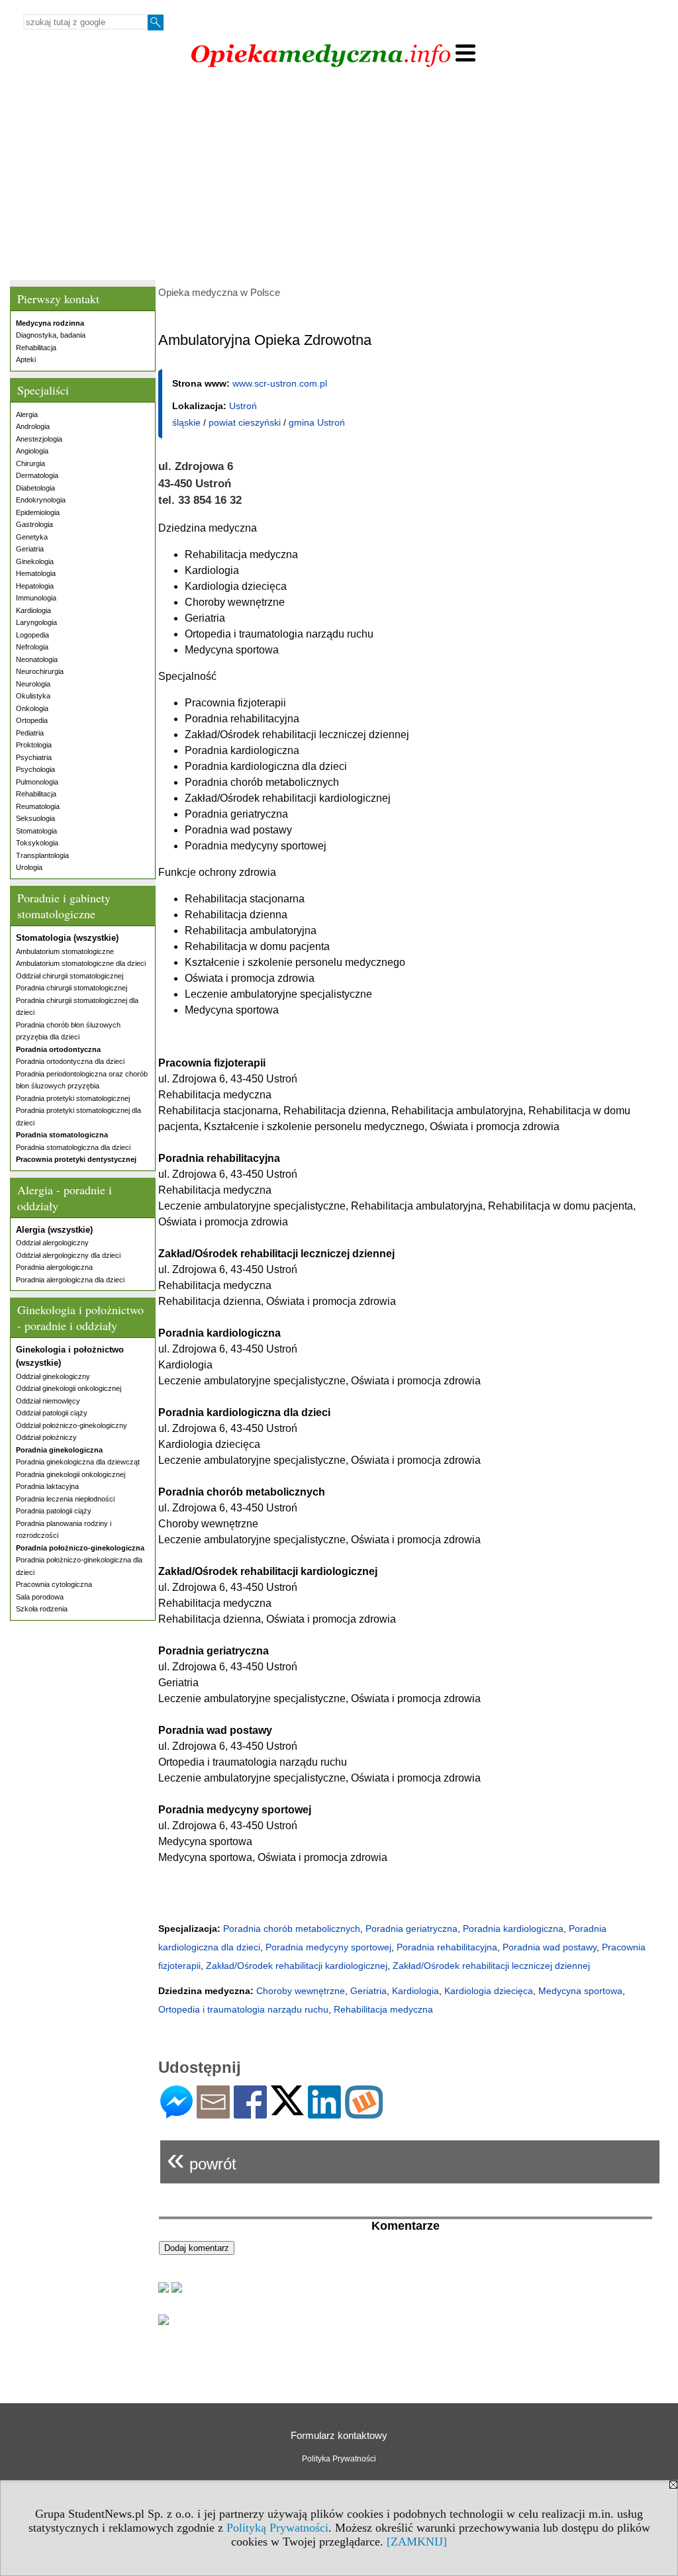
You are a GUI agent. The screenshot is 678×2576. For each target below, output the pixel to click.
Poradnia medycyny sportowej (328, 1947)
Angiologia (32, 451)
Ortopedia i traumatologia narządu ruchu (243, 2009)
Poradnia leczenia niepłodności (65, 1499)
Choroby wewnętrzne (301, 1991)
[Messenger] (176, 2113)
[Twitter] (287, 2110)
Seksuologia (35, 818)
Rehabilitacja (36, 348)
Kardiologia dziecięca (489, 1991)
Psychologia (35, 769)
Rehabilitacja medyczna (383, 2009)
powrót (202, 2159)
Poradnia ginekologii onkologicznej (71, 1474)
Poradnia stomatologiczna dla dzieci (73, 1147)
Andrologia (33, 426)
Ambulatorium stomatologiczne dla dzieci (81, 963)
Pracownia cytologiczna (54, 1584)
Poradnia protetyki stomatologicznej (73, 1098)
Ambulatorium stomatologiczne (65, 951)
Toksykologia (37, 843)
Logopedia (32, 635)
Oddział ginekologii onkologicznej (69, 1388)
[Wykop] (364, 2113)
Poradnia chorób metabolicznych (292, 1929)
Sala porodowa (40, 1597)
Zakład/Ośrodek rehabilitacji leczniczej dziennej (491, 1966)
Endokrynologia (41, 500)
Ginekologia (35, 561)
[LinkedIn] (324, 2113)
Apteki (26, 359)
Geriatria (30, 549)
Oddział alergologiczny (52, 1243)
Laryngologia (36, 622)
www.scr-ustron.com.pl (280, 383)
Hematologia (36, 573)
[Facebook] (250, 2113)
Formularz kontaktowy (339, 2435)
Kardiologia (33, 610)
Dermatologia (37, 475)
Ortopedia (32, 720)
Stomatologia (36, 831)
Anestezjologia (39, 439)
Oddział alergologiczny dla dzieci (68, 1255)
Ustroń (243, 406)
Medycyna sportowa (580, 1991)
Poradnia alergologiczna (54, 1267)
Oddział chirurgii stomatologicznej (70, 976)
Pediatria (30, 733)
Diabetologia (35, 488)
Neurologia (33, 684)
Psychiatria (34, 757)
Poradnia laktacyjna (47, 1486)
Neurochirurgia (40, 671)
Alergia (27, 414)
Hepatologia (35, 586)
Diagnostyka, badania (51, 335)
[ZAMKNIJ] (417, 2542)
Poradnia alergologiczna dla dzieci (70, 1280)
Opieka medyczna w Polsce (219, 292)
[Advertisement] (339, 177)
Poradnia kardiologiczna (513, 1929)
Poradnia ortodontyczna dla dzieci (70, 1061)
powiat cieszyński (245, 422)
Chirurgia (30, 463)
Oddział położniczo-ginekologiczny (72, 1425)
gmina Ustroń (317, 422)
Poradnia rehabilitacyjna (447, 1947)
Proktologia (34, 745)
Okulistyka (33, 696)
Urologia (29, 867)
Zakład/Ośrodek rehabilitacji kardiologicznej (297, 1966)
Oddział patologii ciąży (52, 1413)
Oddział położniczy (46, 1437)
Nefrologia (32, 647)
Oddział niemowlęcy (48, 1401)
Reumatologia (38, 806)
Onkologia (32, 708)
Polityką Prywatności (277, 2528)
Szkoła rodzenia (42, 1609)
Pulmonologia (37, 782)
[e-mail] (213, 2113)
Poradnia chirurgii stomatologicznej (72, 988)
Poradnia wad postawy (550, 1947)
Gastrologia (34, 524)
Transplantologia (42, 855)
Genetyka (32, 537)
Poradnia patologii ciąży (54, 1511)
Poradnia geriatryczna (412, 1929)
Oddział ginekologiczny (53, 1376)
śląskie (186, 422)
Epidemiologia (38, 512)
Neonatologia (37, 659)
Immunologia (36, 598)
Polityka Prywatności (339, 2459)
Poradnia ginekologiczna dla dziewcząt (78, 1462)
